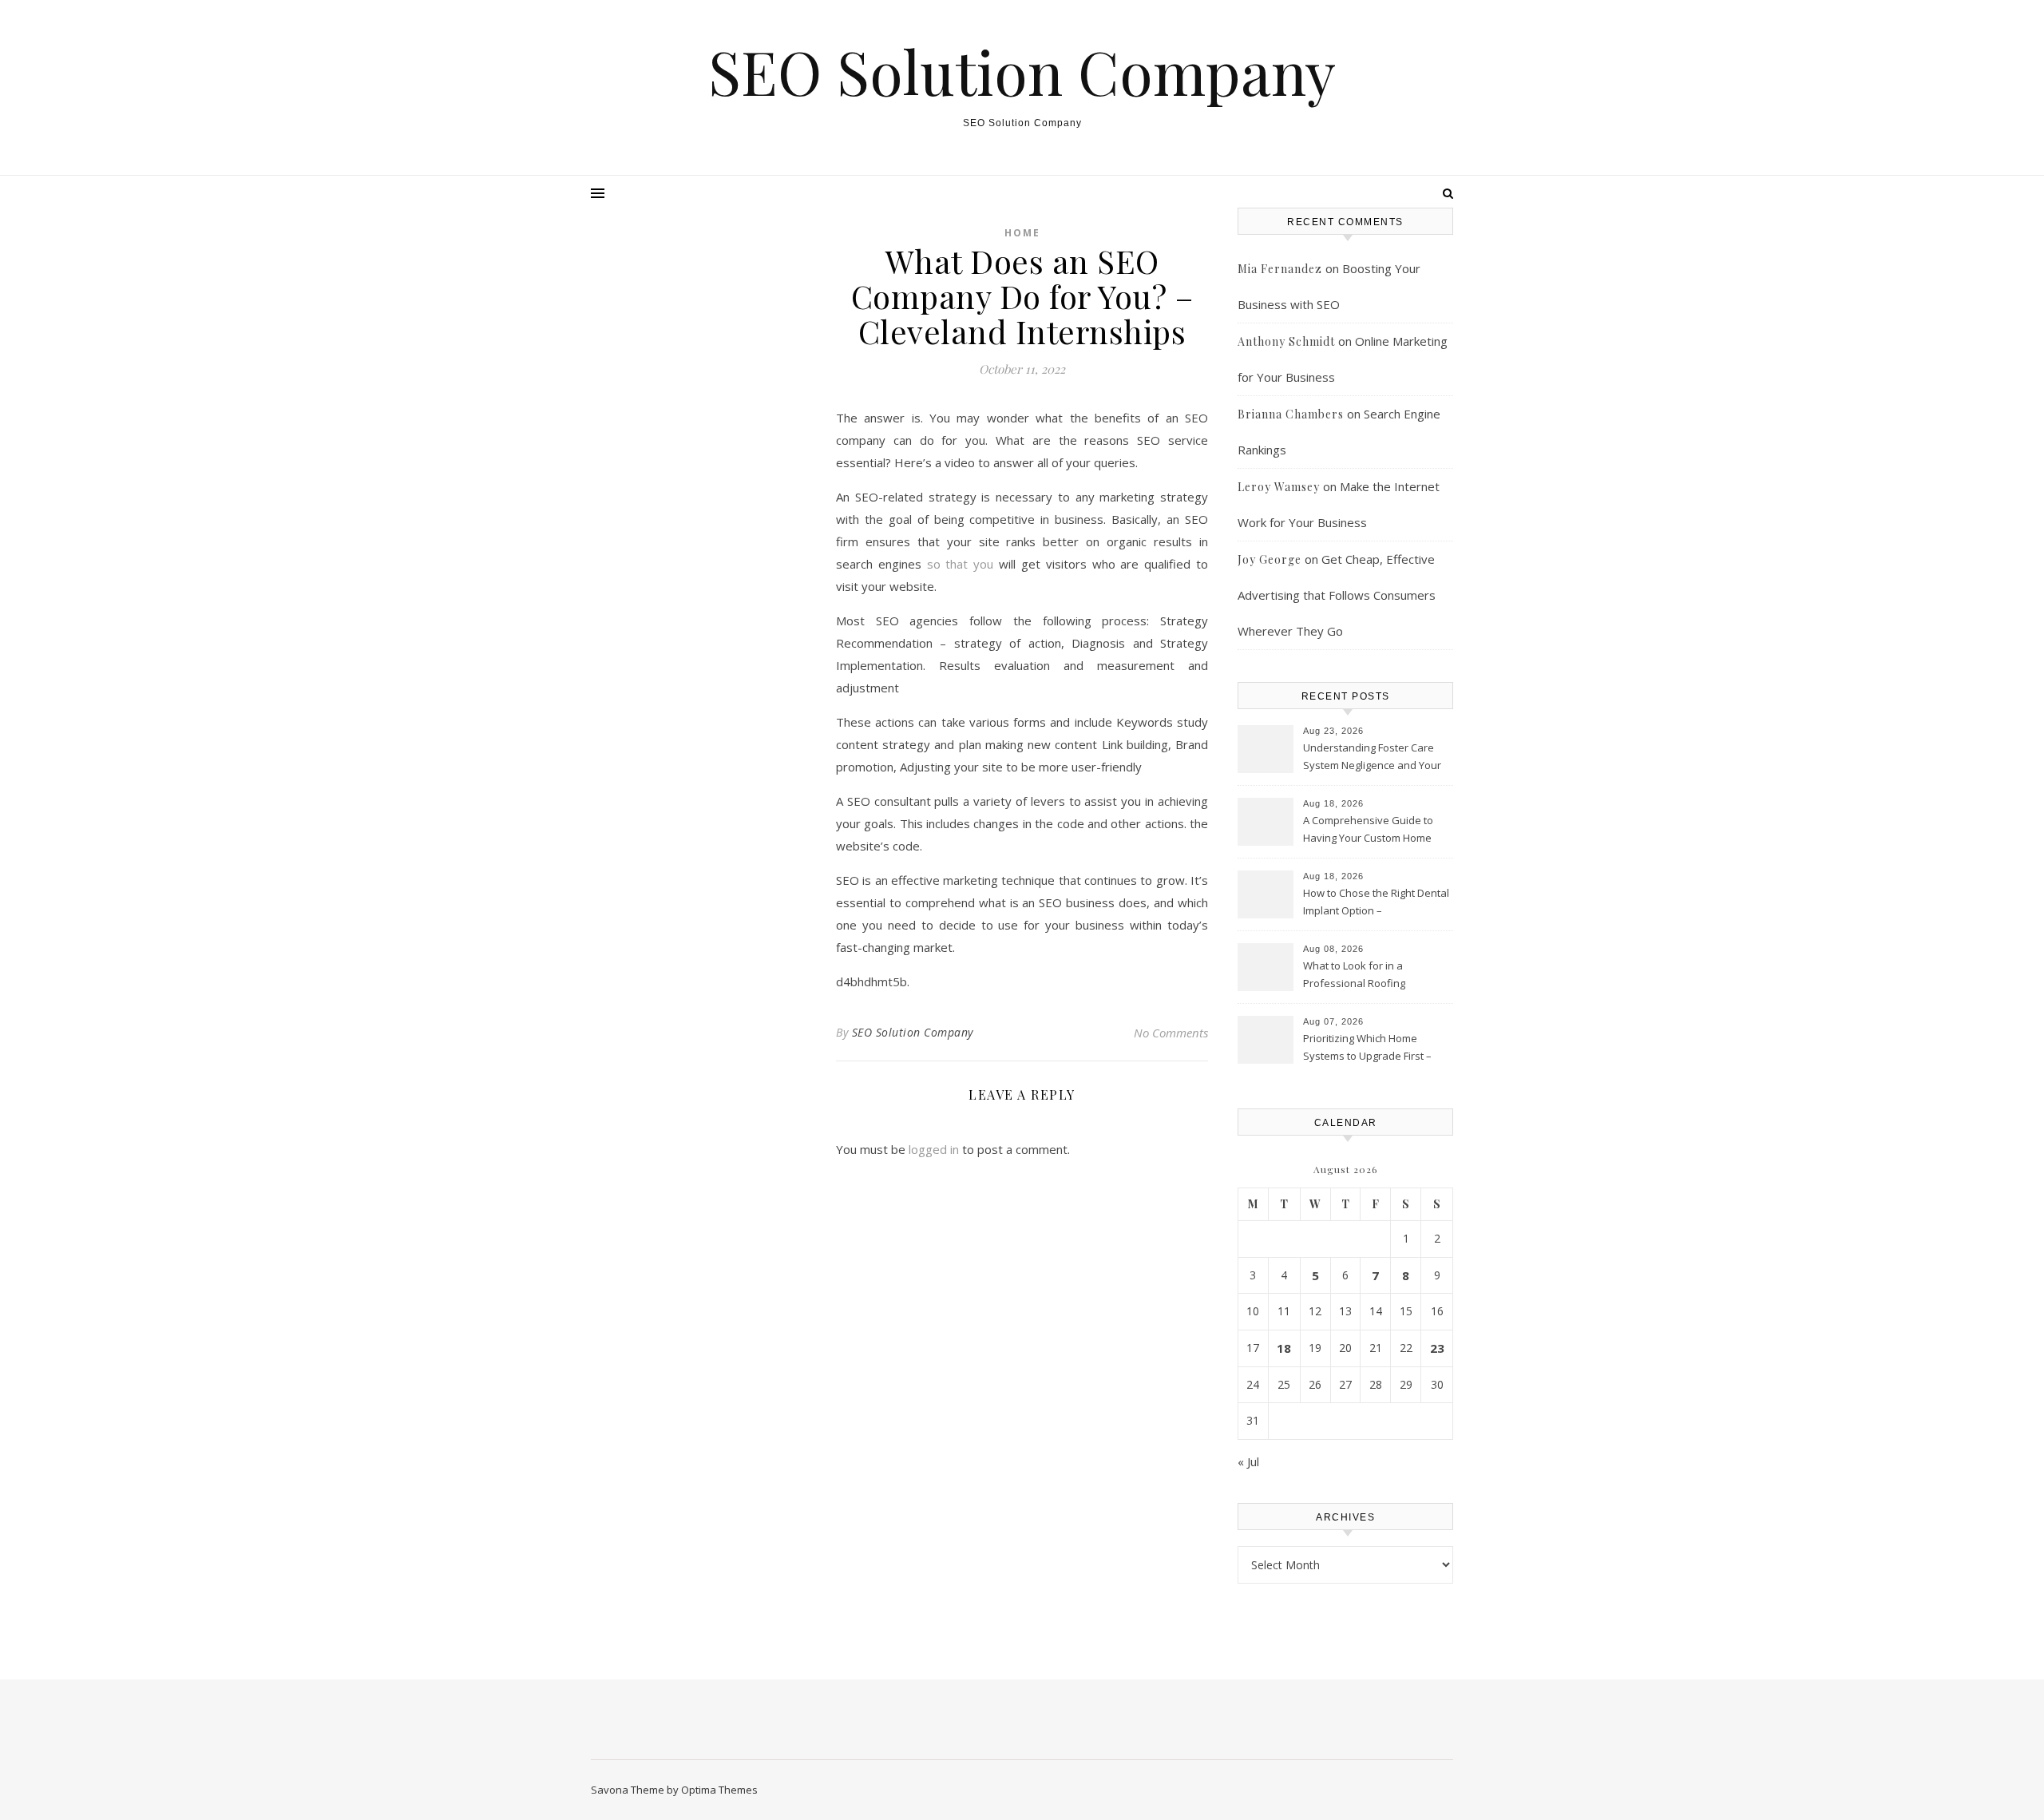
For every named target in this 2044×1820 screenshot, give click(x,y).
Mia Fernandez (1280, 269)
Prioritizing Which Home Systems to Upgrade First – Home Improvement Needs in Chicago (1374, 1049)
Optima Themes (719, 1790)
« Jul (1248, 1461)
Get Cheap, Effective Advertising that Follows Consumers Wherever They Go (1337, 595)
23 (1437, 1348)
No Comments (1171, 1033)
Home (1022, 233)
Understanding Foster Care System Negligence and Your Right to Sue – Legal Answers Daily (1372, 758)
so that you (961, 564)
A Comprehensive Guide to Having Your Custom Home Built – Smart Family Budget (1368, 831)
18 (1284, 1348)
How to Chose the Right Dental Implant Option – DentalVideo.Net (1376, 903)
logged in (934, 1149)
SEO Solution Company (1022, 71)
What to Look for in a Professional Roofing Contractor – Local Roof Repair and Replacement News (1376, 976)
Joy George (1270, 559)
